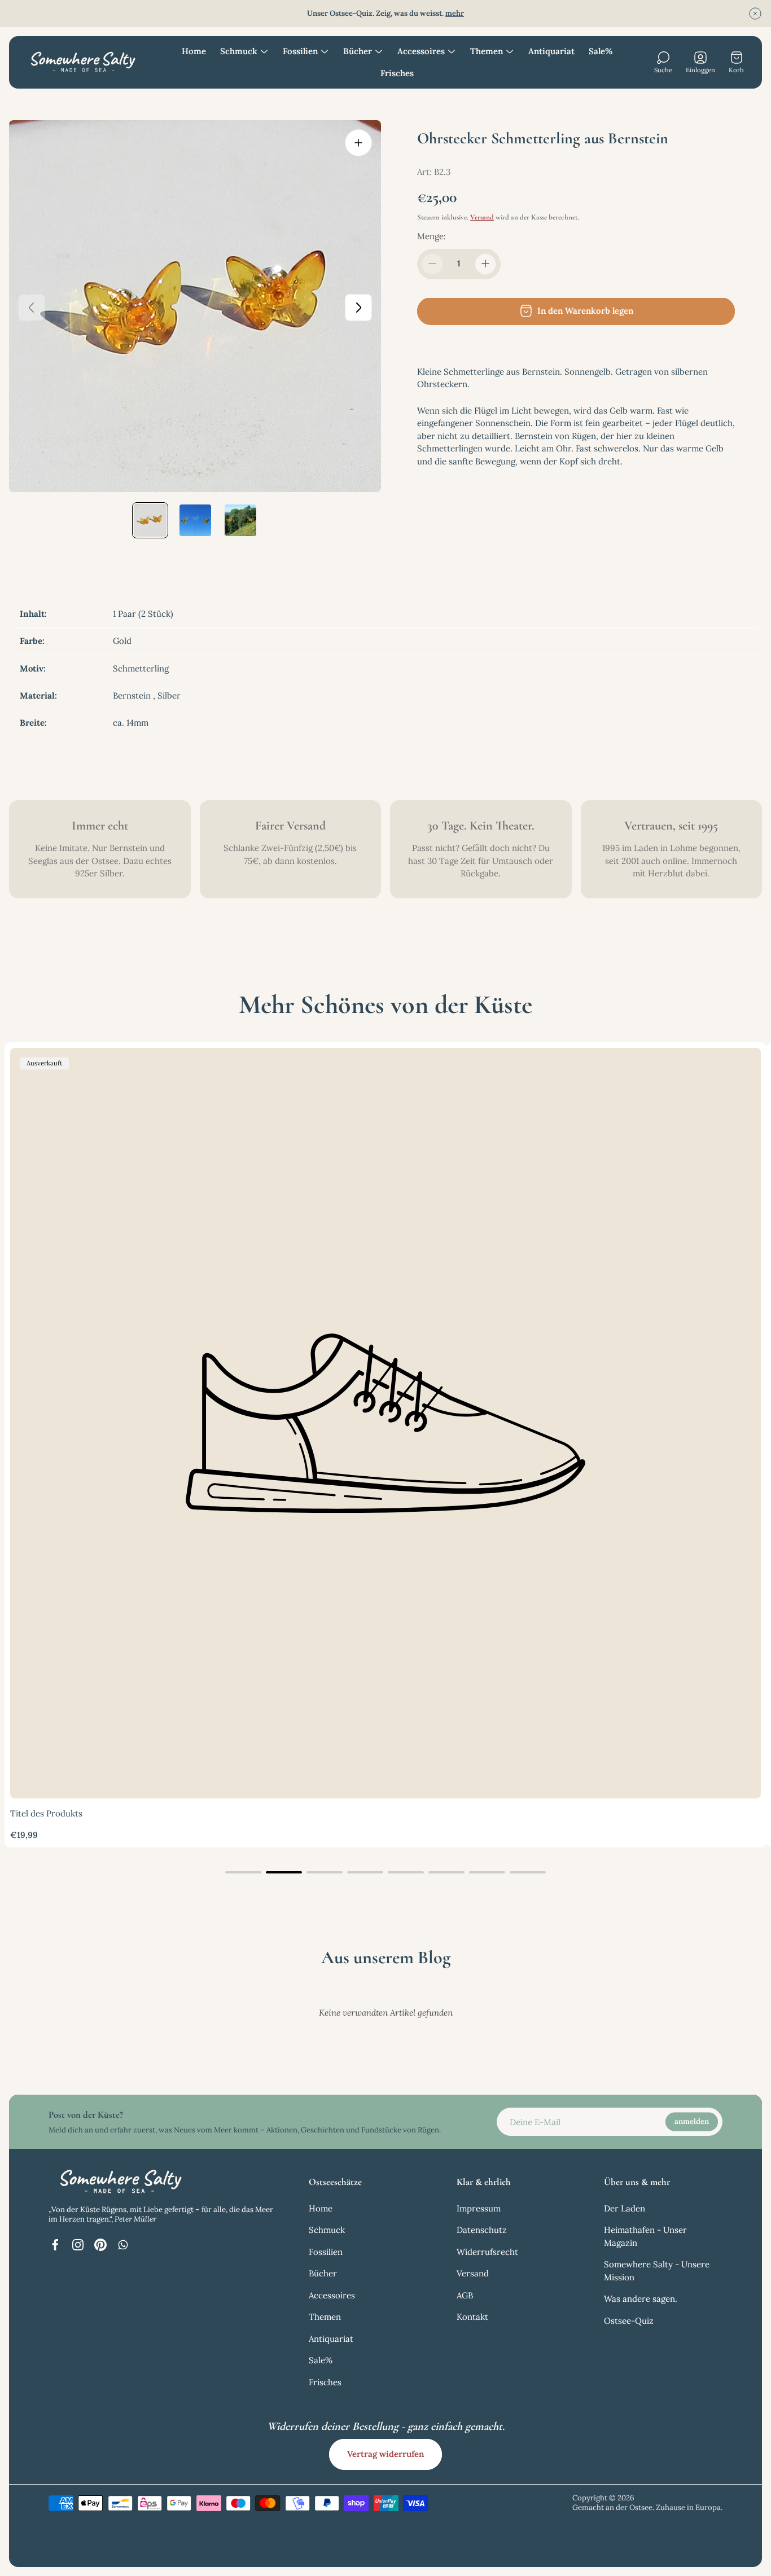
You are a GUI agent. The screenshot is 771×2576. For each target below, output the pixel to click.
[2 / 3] (195, 520)
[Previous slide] (32, 308)
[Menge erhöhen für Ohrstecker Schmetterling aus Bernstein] (485, 264)
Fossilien (326, 2252)
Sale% (321, 2360)
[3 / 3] (240, 520)
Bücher (323, 2273)
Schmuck (327, 2230)
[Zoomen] (358, 143)
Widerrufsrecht (487, 2252)
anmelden (692, 2121)
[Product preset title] (385, 1423)
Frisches (325, 2382)
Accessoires (332, 2295)
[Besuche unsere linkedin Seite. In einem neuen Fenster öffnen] (123, 2245)
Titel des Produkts (46, 1813)
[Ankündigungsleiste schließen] (755, 14)
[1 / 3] (150, 520)
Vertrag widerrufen (385, 2454)
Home (321, 2208)
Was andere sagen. (641, 2299)
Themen (325, 2317)
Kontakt (472, 2317)
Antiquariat (331, 2339)
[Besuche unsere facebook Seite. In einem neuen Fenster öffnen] (55, 2245)
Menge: (432, 236)
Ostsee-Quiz (629, 2321)
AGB (465, 2295)
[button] (243, 1872)
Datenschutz (482, 2230)
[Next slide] (358, 308)
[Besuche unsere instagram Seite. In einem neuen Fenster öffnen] (78, 2245)
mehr (455, 13)
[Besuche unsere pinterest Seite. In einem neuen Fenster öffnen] (100, 2245)
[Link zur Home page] (119, 2182)
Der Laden (625, 2208)
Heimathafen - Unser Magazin (645, 2236)
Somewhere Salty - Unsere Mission (657, 2271)
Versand (482, 217)
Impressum (479, 2208)
